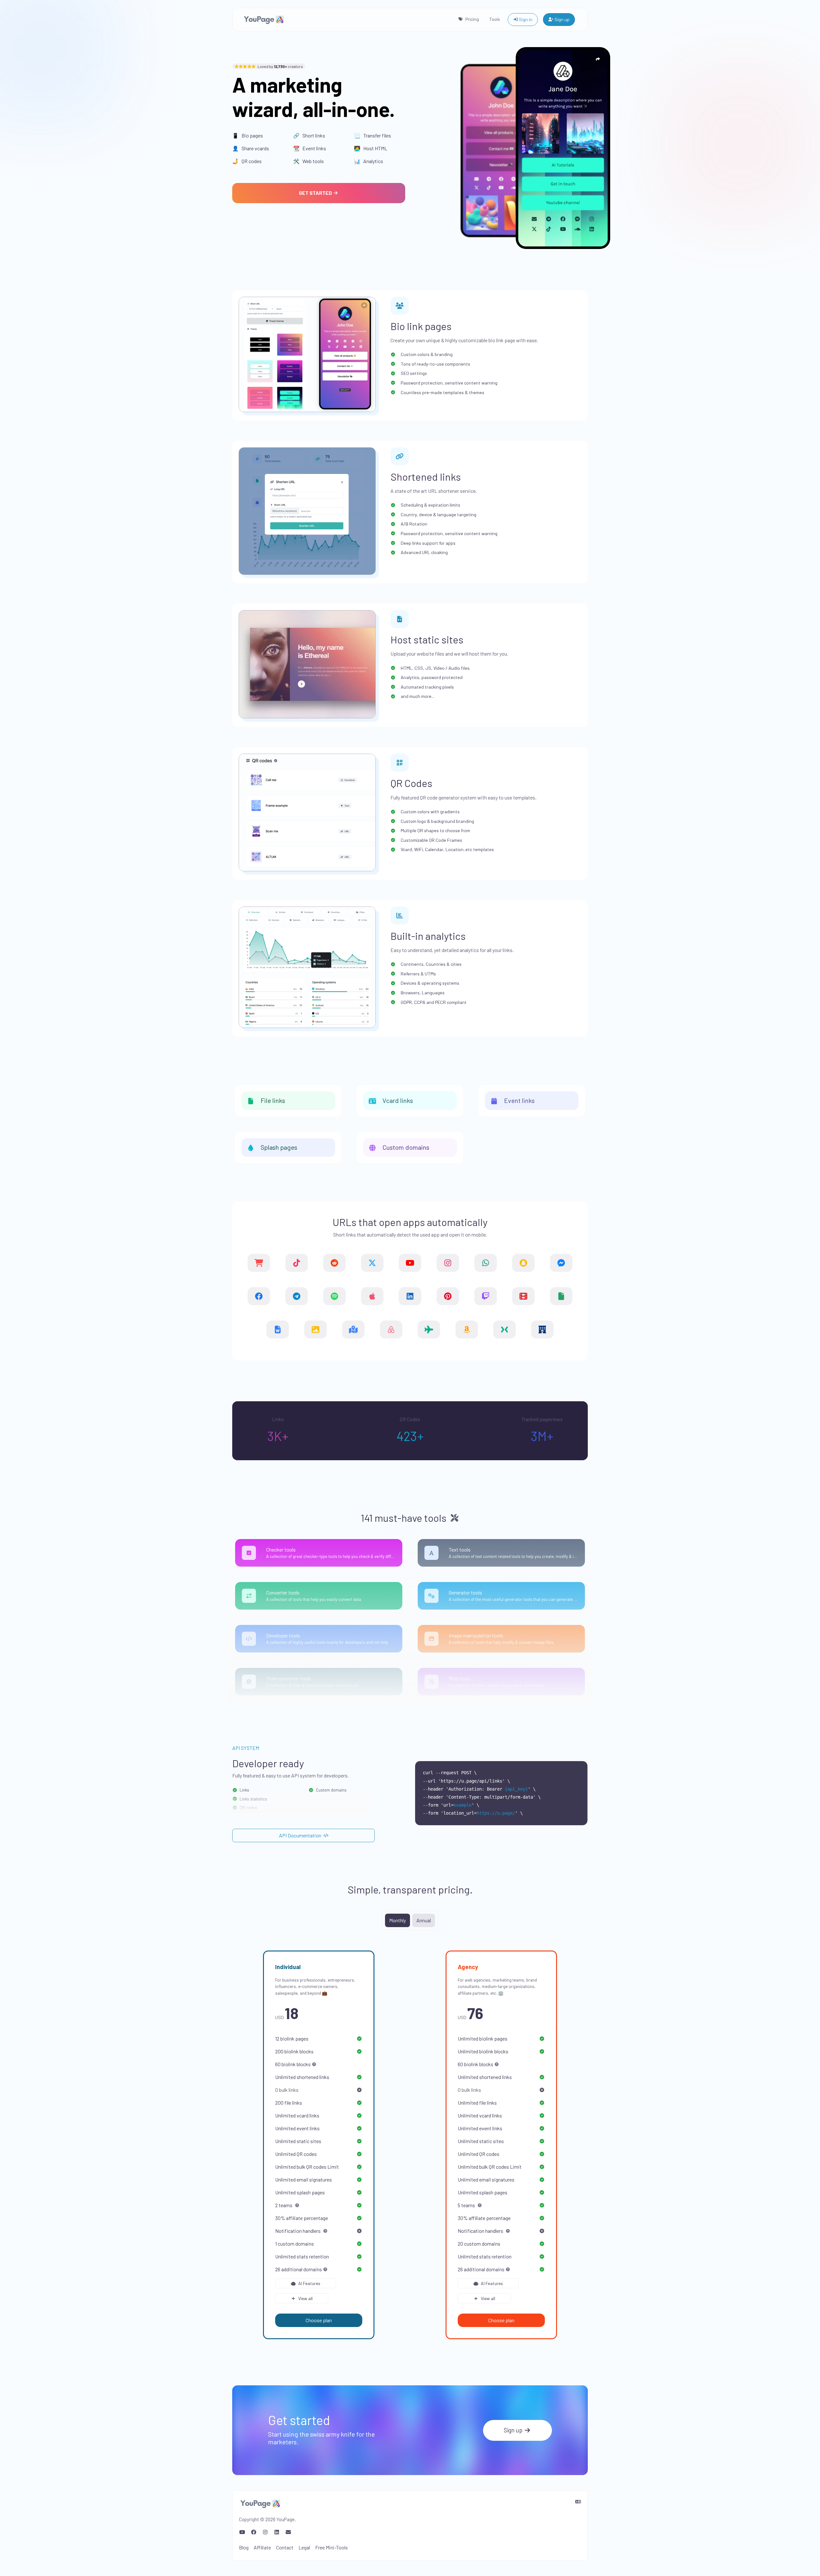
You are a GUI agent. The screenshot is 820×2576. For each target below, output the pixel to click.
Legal (304, 2547)
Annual (424, 1920)
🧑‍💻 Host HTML (371, 148)
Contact (285, 2547)
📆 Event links (310, 148)
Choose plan (319, 2320)
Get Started (316, 193)
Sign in (525, 19)
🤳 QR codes (247, 161)
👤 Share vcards (251, 148)
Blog (244, 2547)
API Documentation (301, 1835)
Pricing (472, 19)
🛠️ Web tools (308, 161)
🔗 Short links (309, 135)
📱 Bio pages (248, 135)
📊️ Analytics (369, 161)
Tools (495, 19)
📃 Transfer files (373, 135)
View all (305, 2298)
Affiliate (262, 2547)
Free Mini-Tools (332, 2547)
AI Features (309, 2283)
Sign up (562, 19)
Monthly (398, 1920)
